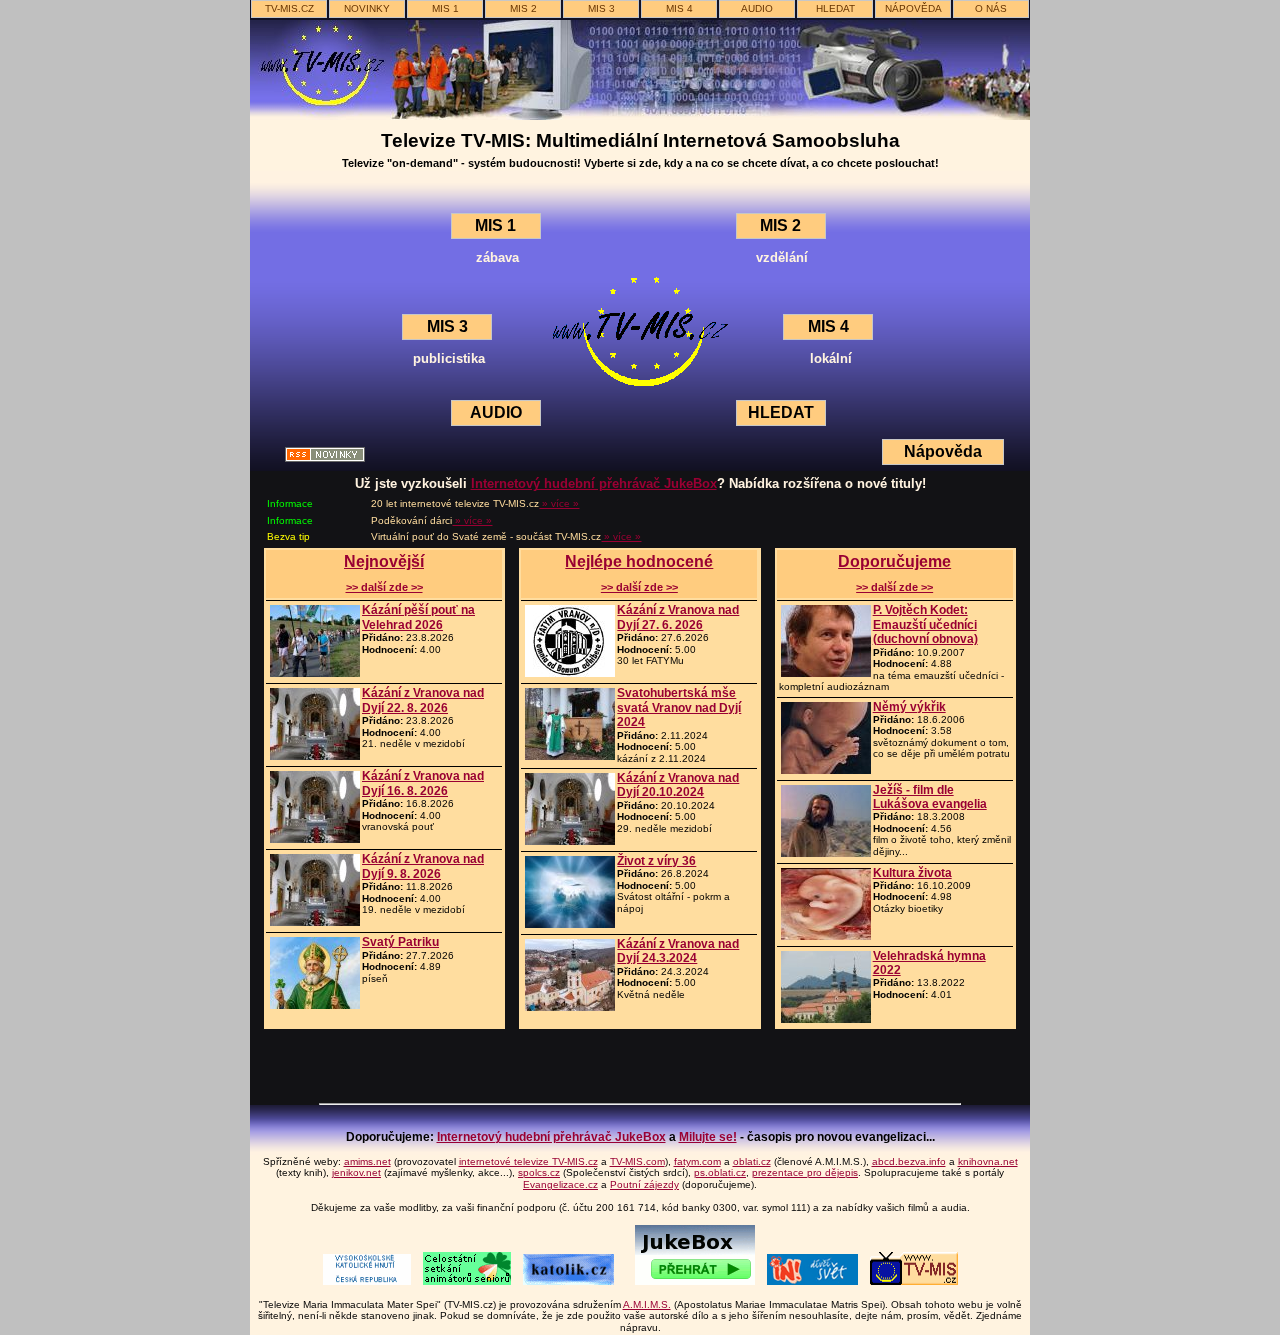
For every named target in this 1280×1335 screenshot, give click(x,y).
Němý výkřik (909, 707)
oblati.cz (752, 1161)
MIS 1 (445, 8)
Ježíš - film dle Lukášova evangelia (930, 797)
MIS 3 (601, 8)
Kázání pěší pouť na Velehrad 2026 (418, 617)
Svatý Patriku (400, 942)
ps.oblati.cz (720, 1172)
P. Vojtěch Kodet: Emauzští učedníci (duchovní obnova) (925, 624)
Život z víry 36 (656, 861)
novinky (367, 8)
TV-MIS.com (637, 1161)
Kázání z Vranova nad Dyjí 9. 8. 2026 (423, 866)
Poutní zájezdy (644, 1184)
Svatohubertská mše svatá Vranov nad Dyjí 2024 (679, 707)
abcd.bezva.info (909, 1161)
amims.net (367, 1161)
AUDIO (757, 8)
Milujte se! (708, 1137)
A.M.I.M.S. (647, 1304)
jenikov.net (356, 1172)
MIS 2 (523, 8)
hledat (835, 8)
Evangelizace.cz (560, 1184)
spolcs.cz (539, 1172)
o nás (991, 8)
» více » (559, 503)
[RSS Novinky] (325, 456)
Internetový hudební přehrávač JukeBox (594, 483)
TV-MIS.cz (289, 8)
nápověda (913, 8)
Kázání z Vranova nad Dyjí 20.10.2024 (678, 785)
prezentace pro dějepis (805, 1172)
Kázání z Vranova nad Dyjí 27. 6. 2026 (678, 617)
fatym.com (697, 1161)
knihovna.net (988, 1161)
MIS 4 (679, 8)
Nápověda (943, 451)
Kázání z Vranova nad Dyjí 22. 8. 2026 (423, 700)
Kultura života (912, 873)
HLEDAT (781, 412)
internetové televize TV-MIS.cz (528, 1161)
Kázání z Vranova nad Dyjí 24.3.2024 (678, 951)
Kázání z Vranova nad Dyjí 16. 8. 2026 (423, 783)
